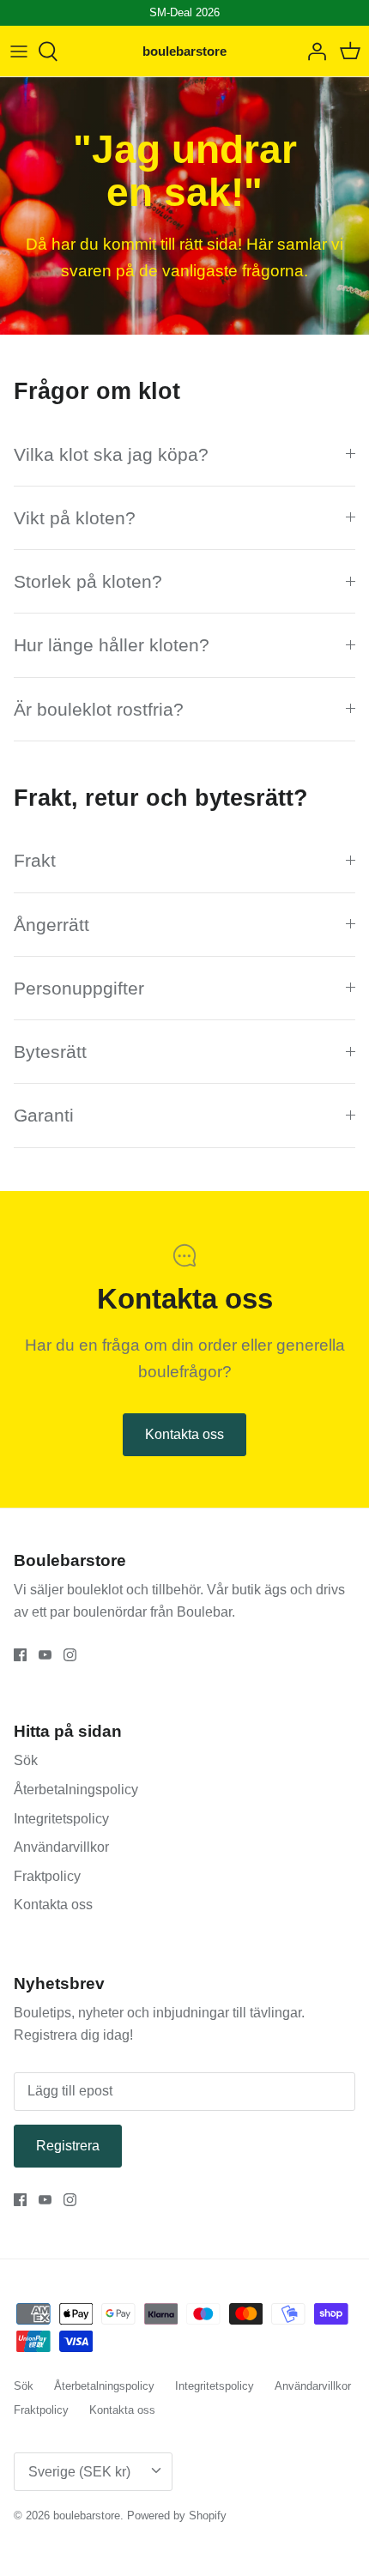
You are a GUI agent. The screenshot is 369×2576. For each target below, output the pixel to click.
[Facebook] (20, 1655)
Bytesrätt (50, 1052)
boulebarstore (87, 2516)
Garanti (44, 1115)
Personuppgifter (79, 988)
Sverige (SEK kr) (79, 2472)
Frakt (35, 860)
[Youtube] (45, 1655)
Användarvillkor (61, 1847)
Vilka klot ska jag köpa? (111, 454)
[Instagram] (70, 1655)
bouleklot (97, 1590)
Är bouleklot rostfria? (99, 709)
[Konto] (312, 51)
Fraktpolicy (47, 1876)
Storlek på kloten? (88, 581)
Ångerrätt (51, 925)
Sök (26, 1760)
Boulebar (204, 1612)
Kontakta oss (184, 1434)
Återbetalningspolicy (76, 1790)
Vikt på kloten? (75, 518)
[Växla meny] (19, 51)
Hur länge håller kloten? (112, 645)
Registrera (68, 2146)
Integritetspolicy (61, 1819)
